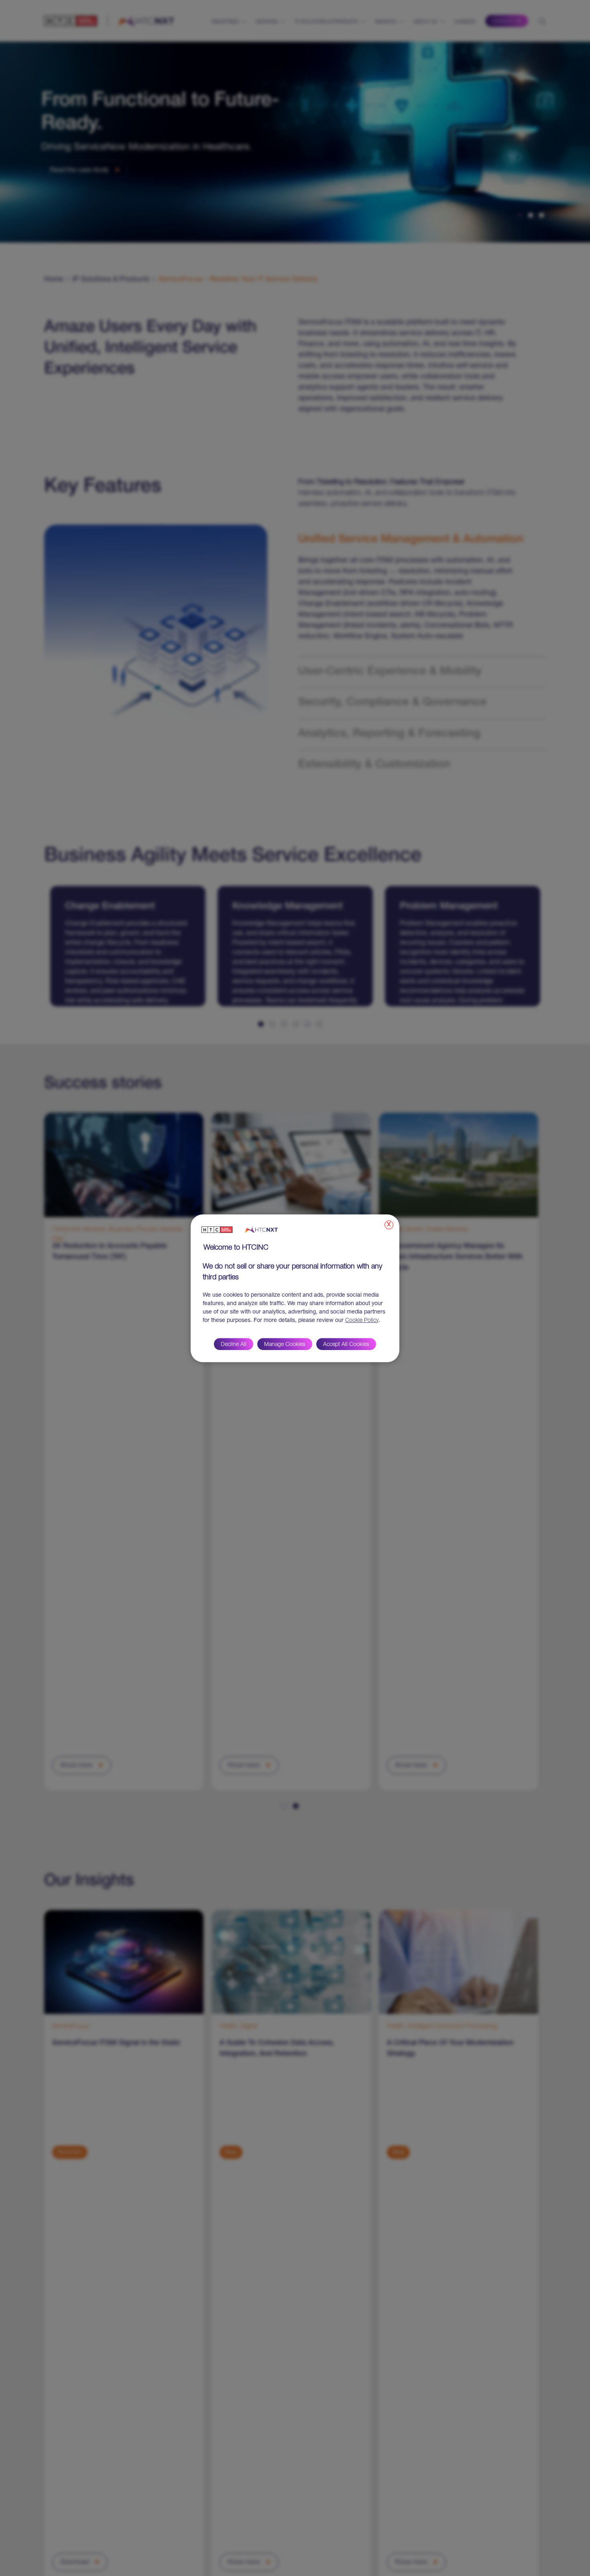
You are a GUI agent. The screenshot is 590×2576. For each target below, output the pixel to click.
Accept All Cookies (346, 1344)
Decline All (234, 1344)
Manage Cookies (285, 1344)
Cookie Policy (362, 1320)
